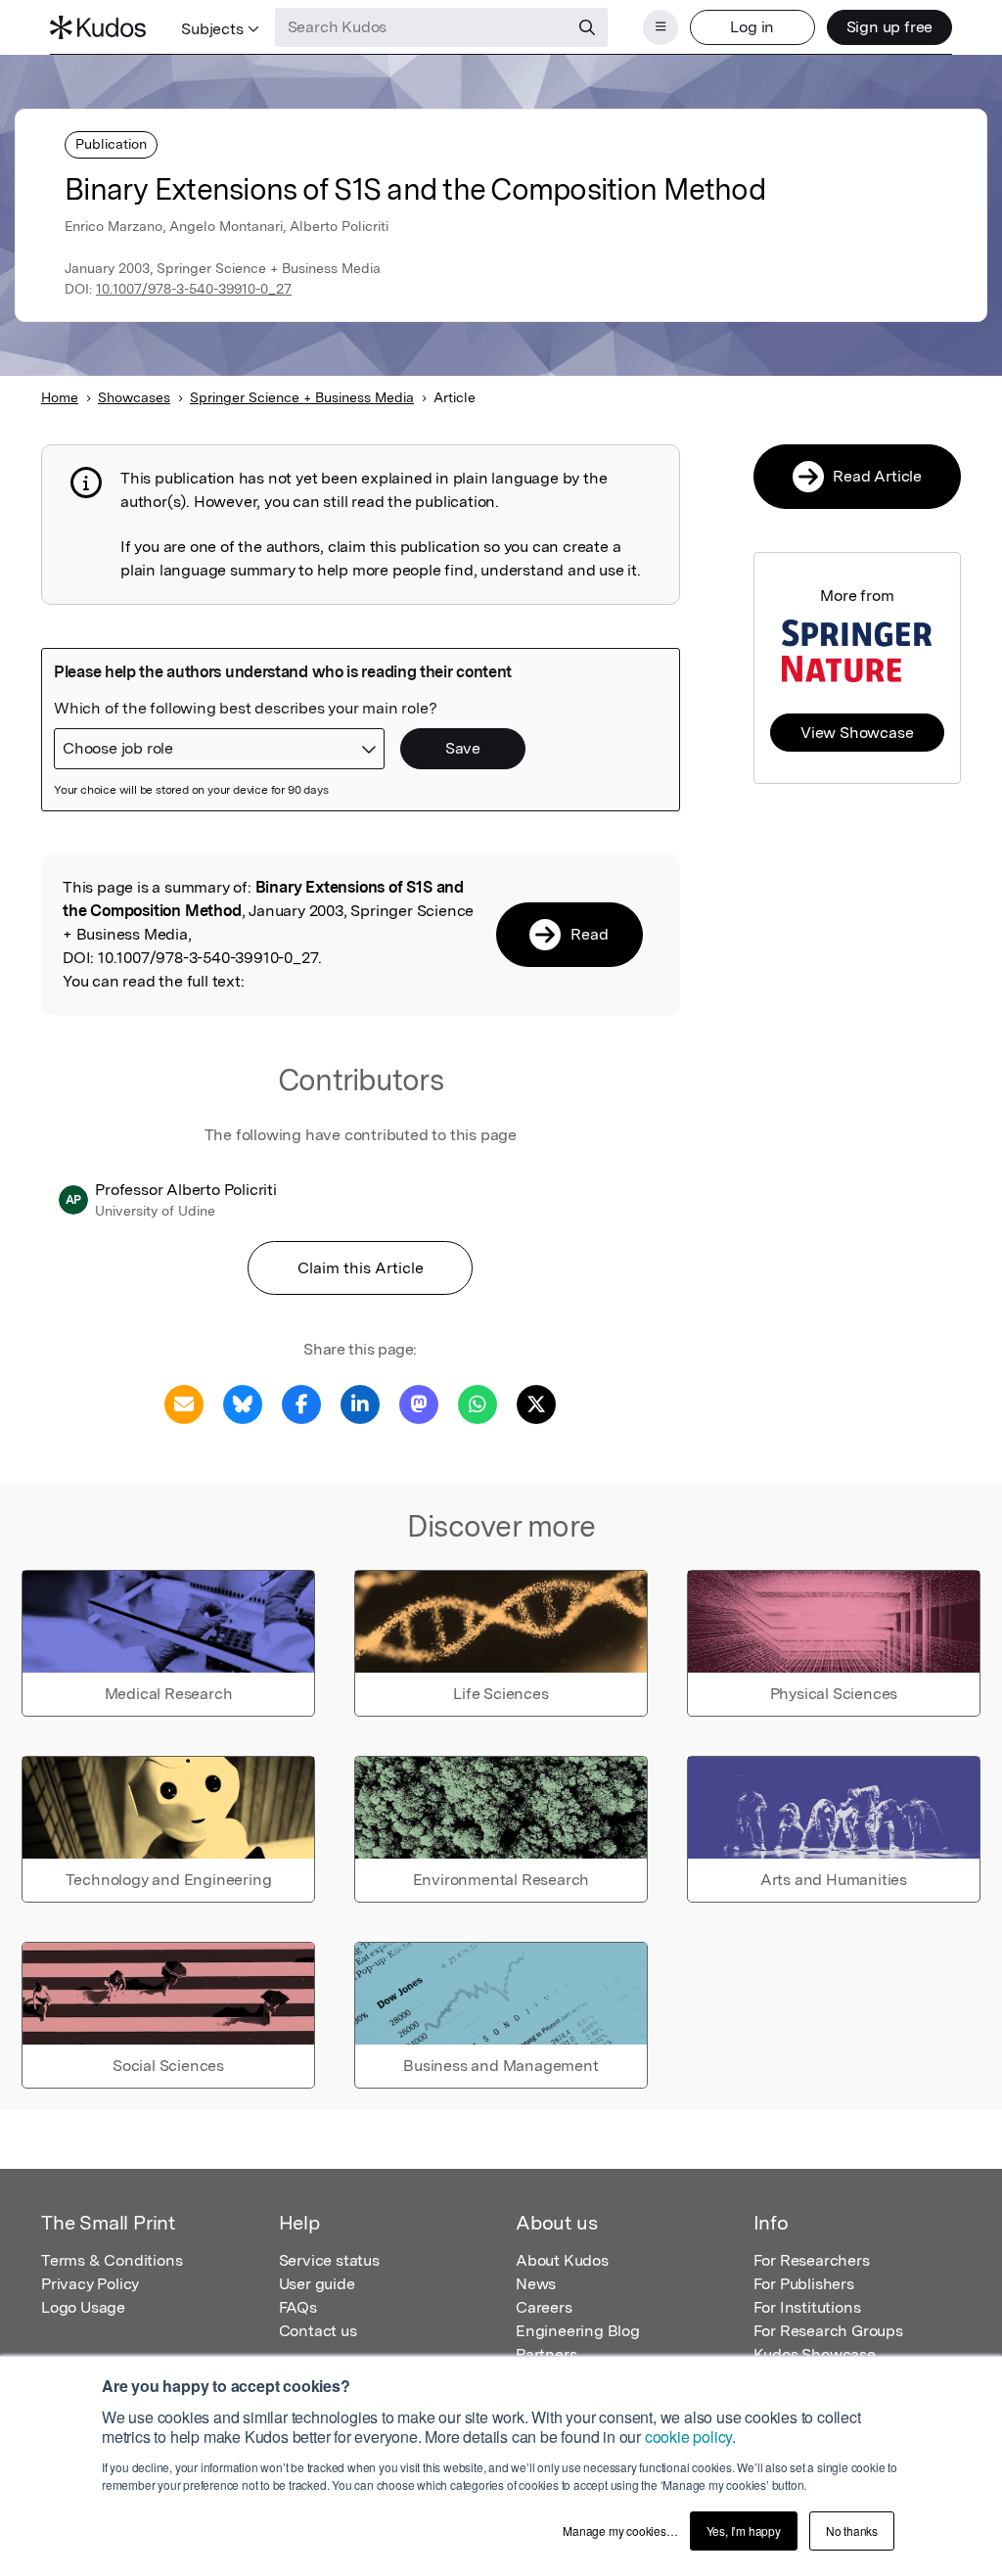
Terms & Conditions (112, 2260)
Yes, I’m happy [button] (744, 2530)
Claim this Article (361, 1268)
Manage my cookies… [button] (620, 2530)
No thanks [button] (852, 2530)
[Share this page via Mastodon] (419, 1403)
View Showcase (857, 733)
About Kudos (562, 2260)
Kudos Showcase (815, 2354)
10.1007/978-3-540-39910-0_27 (194, 289)
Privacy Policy (90, 2284)
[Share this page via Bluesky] (243, 1403)
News (536, 2284)
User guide (317, 2284)
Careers (544, 2307)
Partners (546, 2354)
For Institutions (807, 2307)
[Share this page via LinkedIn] (360, 1403)
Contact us (318, 2331)
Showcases (134, 397)
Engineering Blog (578, 2331)
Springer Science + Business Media (302, 397)
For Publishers (804, 2284)
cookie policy (688, 2437)
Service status (329, 2260)
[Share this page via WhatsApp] (478, 1403)
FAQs (298, 2307)
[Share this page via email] (184, 1403)
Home (60, 397)
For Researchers (812, 2260)
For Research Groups (828, 2331)
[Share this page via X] (536, 1403)
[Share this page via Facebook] (301, 1403)
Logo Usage (83, 2307)
